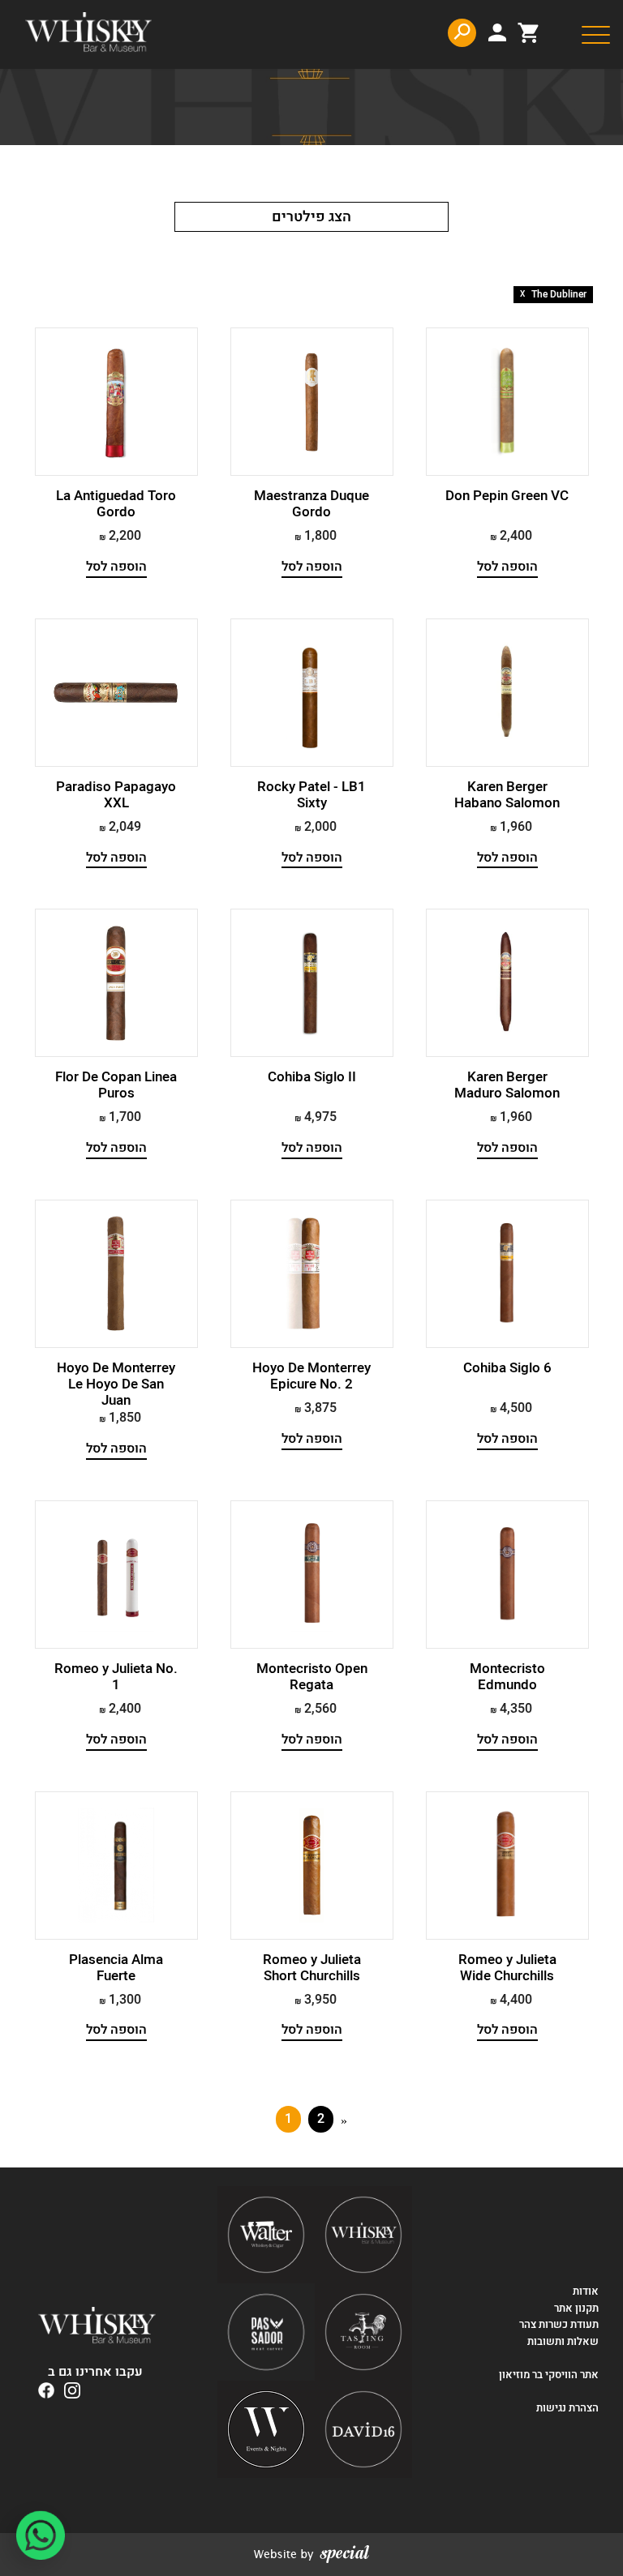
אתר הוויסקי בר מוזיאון (548, 2375)
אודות (586, 2291)
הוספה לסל (507, 567)
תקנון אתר (576, 2309)
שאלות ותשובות (563, 2342)
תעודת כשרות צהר (559, 2325)
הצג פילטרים (311, 217)
